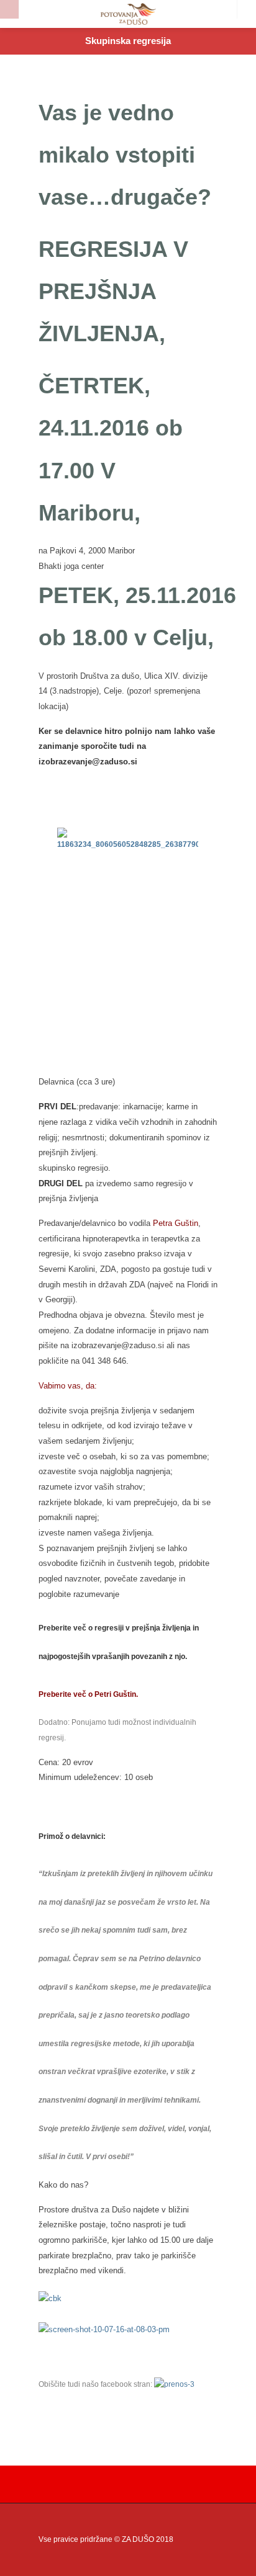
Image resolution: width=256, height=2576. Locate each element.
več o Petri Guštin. (106, 1694)
